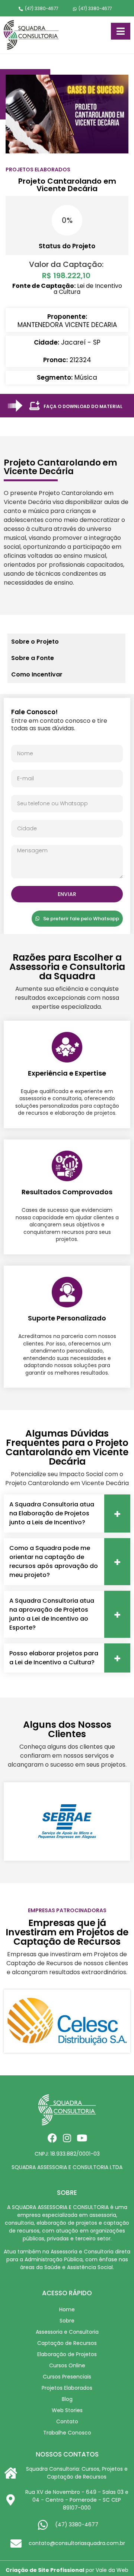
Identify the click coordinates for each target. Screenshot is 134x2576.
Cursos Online (67, 2365)
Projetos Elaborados (67, 2388)
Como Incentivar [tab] (37, 674)
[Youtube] (82, 2138)
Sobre (67, 2321)
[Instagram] (67, 2138)
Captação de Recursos (67, 2343)
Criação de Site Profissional (45, 2570)
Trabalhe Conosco (67, 2433)
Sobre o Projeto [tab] (35, 642)
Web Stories (67, 2410)
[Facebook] (52, 2138)
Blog (67, 2399)
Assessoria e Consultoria (67, 2332)
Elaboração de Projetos (67, 2354)
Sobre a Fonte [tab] (33, 658)
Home (67, 2309)
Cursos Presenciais (67, 2377)
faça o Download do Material (83, 406)
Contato (67, 2421)
